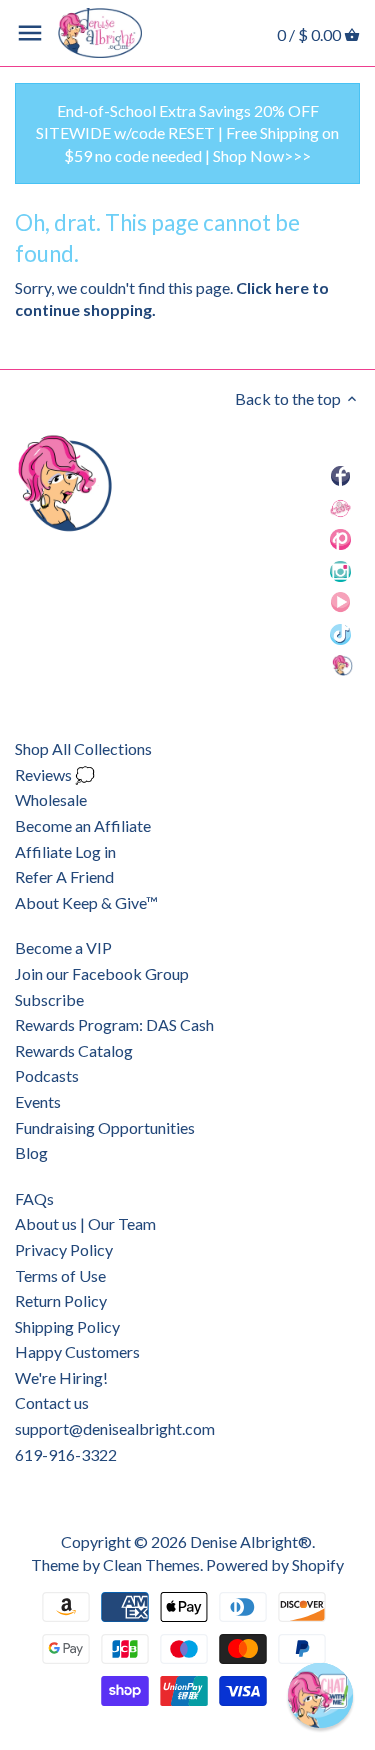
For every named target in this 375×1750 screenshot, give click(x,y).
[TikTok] (340, 632)
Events (38, 1101)
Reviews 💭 (55, 774)
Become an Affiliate (83, 825)
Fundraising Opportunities (105, 1127)
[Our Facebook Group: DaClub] (340, 506)
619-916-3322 (66, 1454)
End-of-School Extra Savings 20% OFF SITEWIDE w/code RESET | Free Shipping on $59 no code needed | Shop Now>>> (187, 133)
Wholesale (51, 799)
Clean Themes (151, 1564)
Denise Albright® (251, 1541)
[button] (320, 1695)
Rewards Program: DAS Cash (114, 1024)
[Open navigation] (30, 33)
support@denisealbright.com (115, 1428)
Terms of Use (60, 1275)
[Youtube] (341, 601)
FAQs (34, 1198)
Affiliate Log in (65, 851)
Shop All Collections (83, 748)
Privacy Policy (64, 1249)
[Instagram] (340, 569)
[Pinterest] (340, 538)
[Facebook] (341, 475)
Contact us (52, 1402)
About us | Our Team (85, 1223)
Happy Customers (77, 1351)
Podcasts (47, 1075)
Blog (31, 1152)
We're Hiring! (61, 1377)
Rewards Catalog (74, 1050)
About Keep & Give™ (86, 902)
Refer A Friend (64, 876)
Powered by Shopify (275, 1564)
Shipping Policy (67, 1326)
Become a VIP (63, 947)
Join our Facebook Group (102, 973)
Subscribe (49, 999)
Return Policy (61, 1300)
